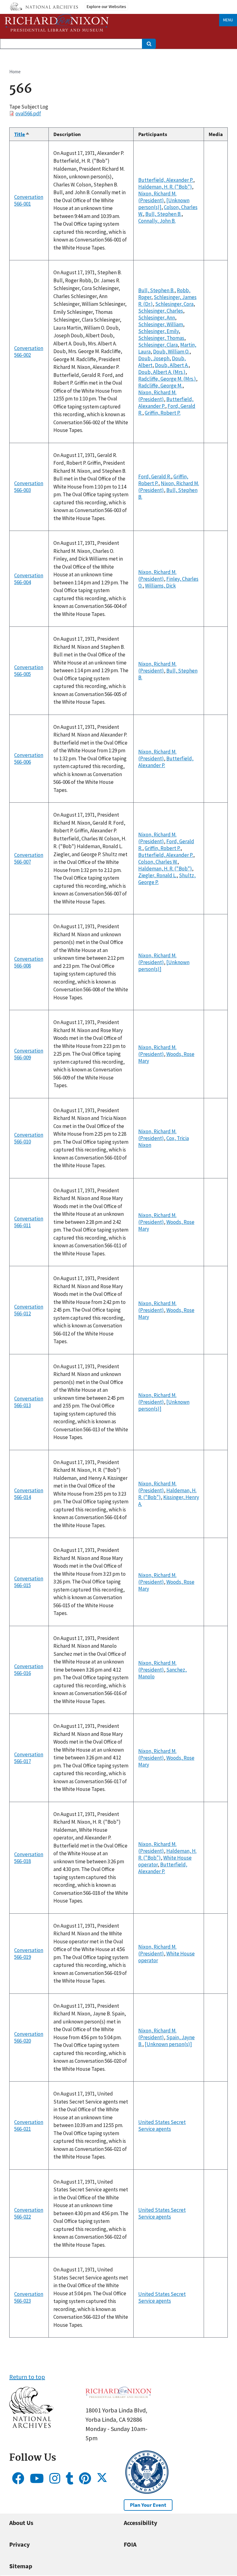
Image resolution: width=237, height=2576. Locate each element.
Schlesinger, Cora (174, 304)
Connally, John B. (157, 221)
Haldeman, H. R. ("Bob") (165, 187)
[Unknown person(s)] (168, 2044)
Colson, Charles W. (158, 862)
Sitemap (21, 2566)
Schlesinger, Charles (161, 311)
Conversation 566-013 (29, 1402)
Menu (228, 20)
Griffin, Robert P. (163, 413)
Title (22, 134)
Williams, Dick (160, 586)
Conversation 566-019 (29, 1954)
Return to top (27, 2377)
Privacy (19, 2544)
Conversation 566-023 (29, 2297)
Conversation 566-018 (29, 1858)
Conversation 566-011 (29, 1222)
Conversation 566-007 (29, 858)
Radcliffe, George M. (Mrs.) (167, 379)
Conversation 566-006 (29, 758)
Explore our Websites (106, 6)
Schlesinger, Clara (158, 345)
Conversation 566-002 (29, 352)
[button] (31, 2426)
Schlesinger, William (161, 324)
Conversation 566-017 (29, 1758)
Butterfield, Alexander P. (166, 180)
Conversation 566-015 (29, 1582)
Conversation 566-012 (29, 1310)
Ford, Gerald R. (155, 476)
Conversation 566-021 (29, 2125)
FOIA (130, 2544)
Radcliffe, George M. (160, 386)
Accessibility (140, 2523)
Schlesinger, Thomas (161, 338)
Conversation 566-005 (29, 671)
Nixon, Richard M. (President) (157, 197)
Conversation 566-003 (29, 487)
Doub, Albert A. (172, 365)
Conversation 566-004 (29, 579)
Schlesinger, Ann (157, 318)
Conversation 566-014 (29, 1494)
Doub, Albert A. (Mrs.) (162, 372)
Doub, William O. (171, 352)
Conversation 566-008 (29, 962)
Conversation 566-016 (29, 1670)
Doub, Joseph (154, 358)
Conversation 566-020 (29, 2037)
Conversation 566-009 (29, 1054)
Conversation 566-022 (29, 2213)
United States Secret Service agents (162, 2125)
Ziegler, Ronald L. (157, 875)
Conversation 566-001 (29, 200)
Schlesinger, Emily (158, 331)
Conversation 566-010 (29, 1138)
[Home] (57, 23)
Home (15, 72)
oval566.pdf (28, 113)
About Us (21, 2523)
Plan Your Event (148, 2505)
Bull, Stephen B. (163, 214)
